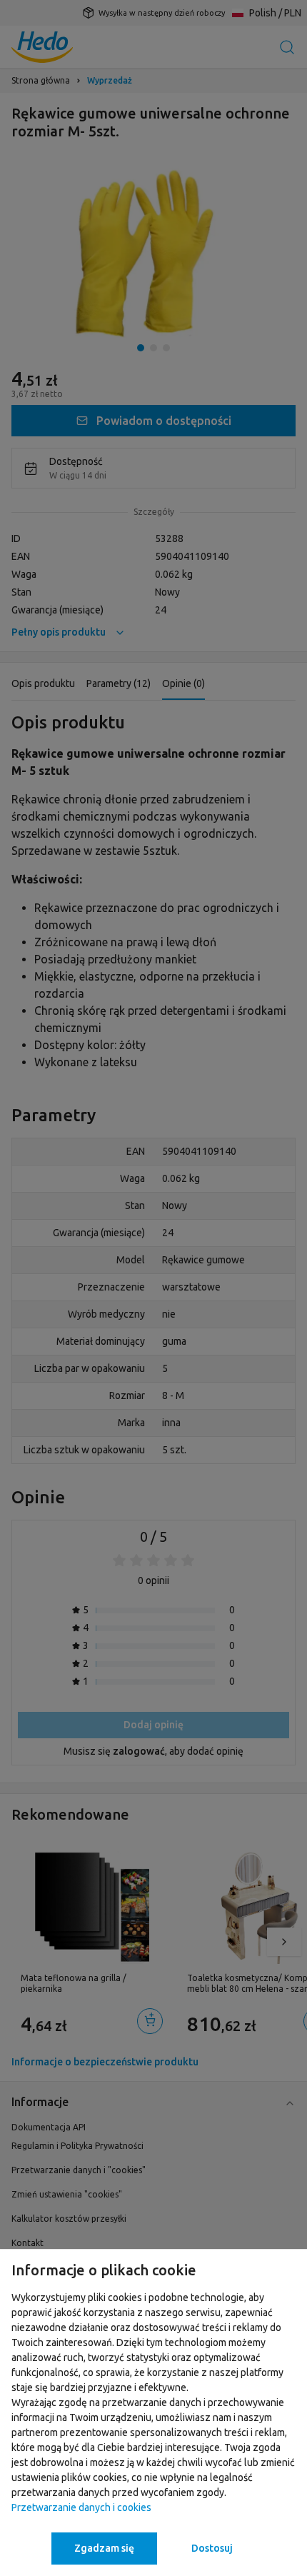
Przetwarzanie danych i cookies (81, 2507)
